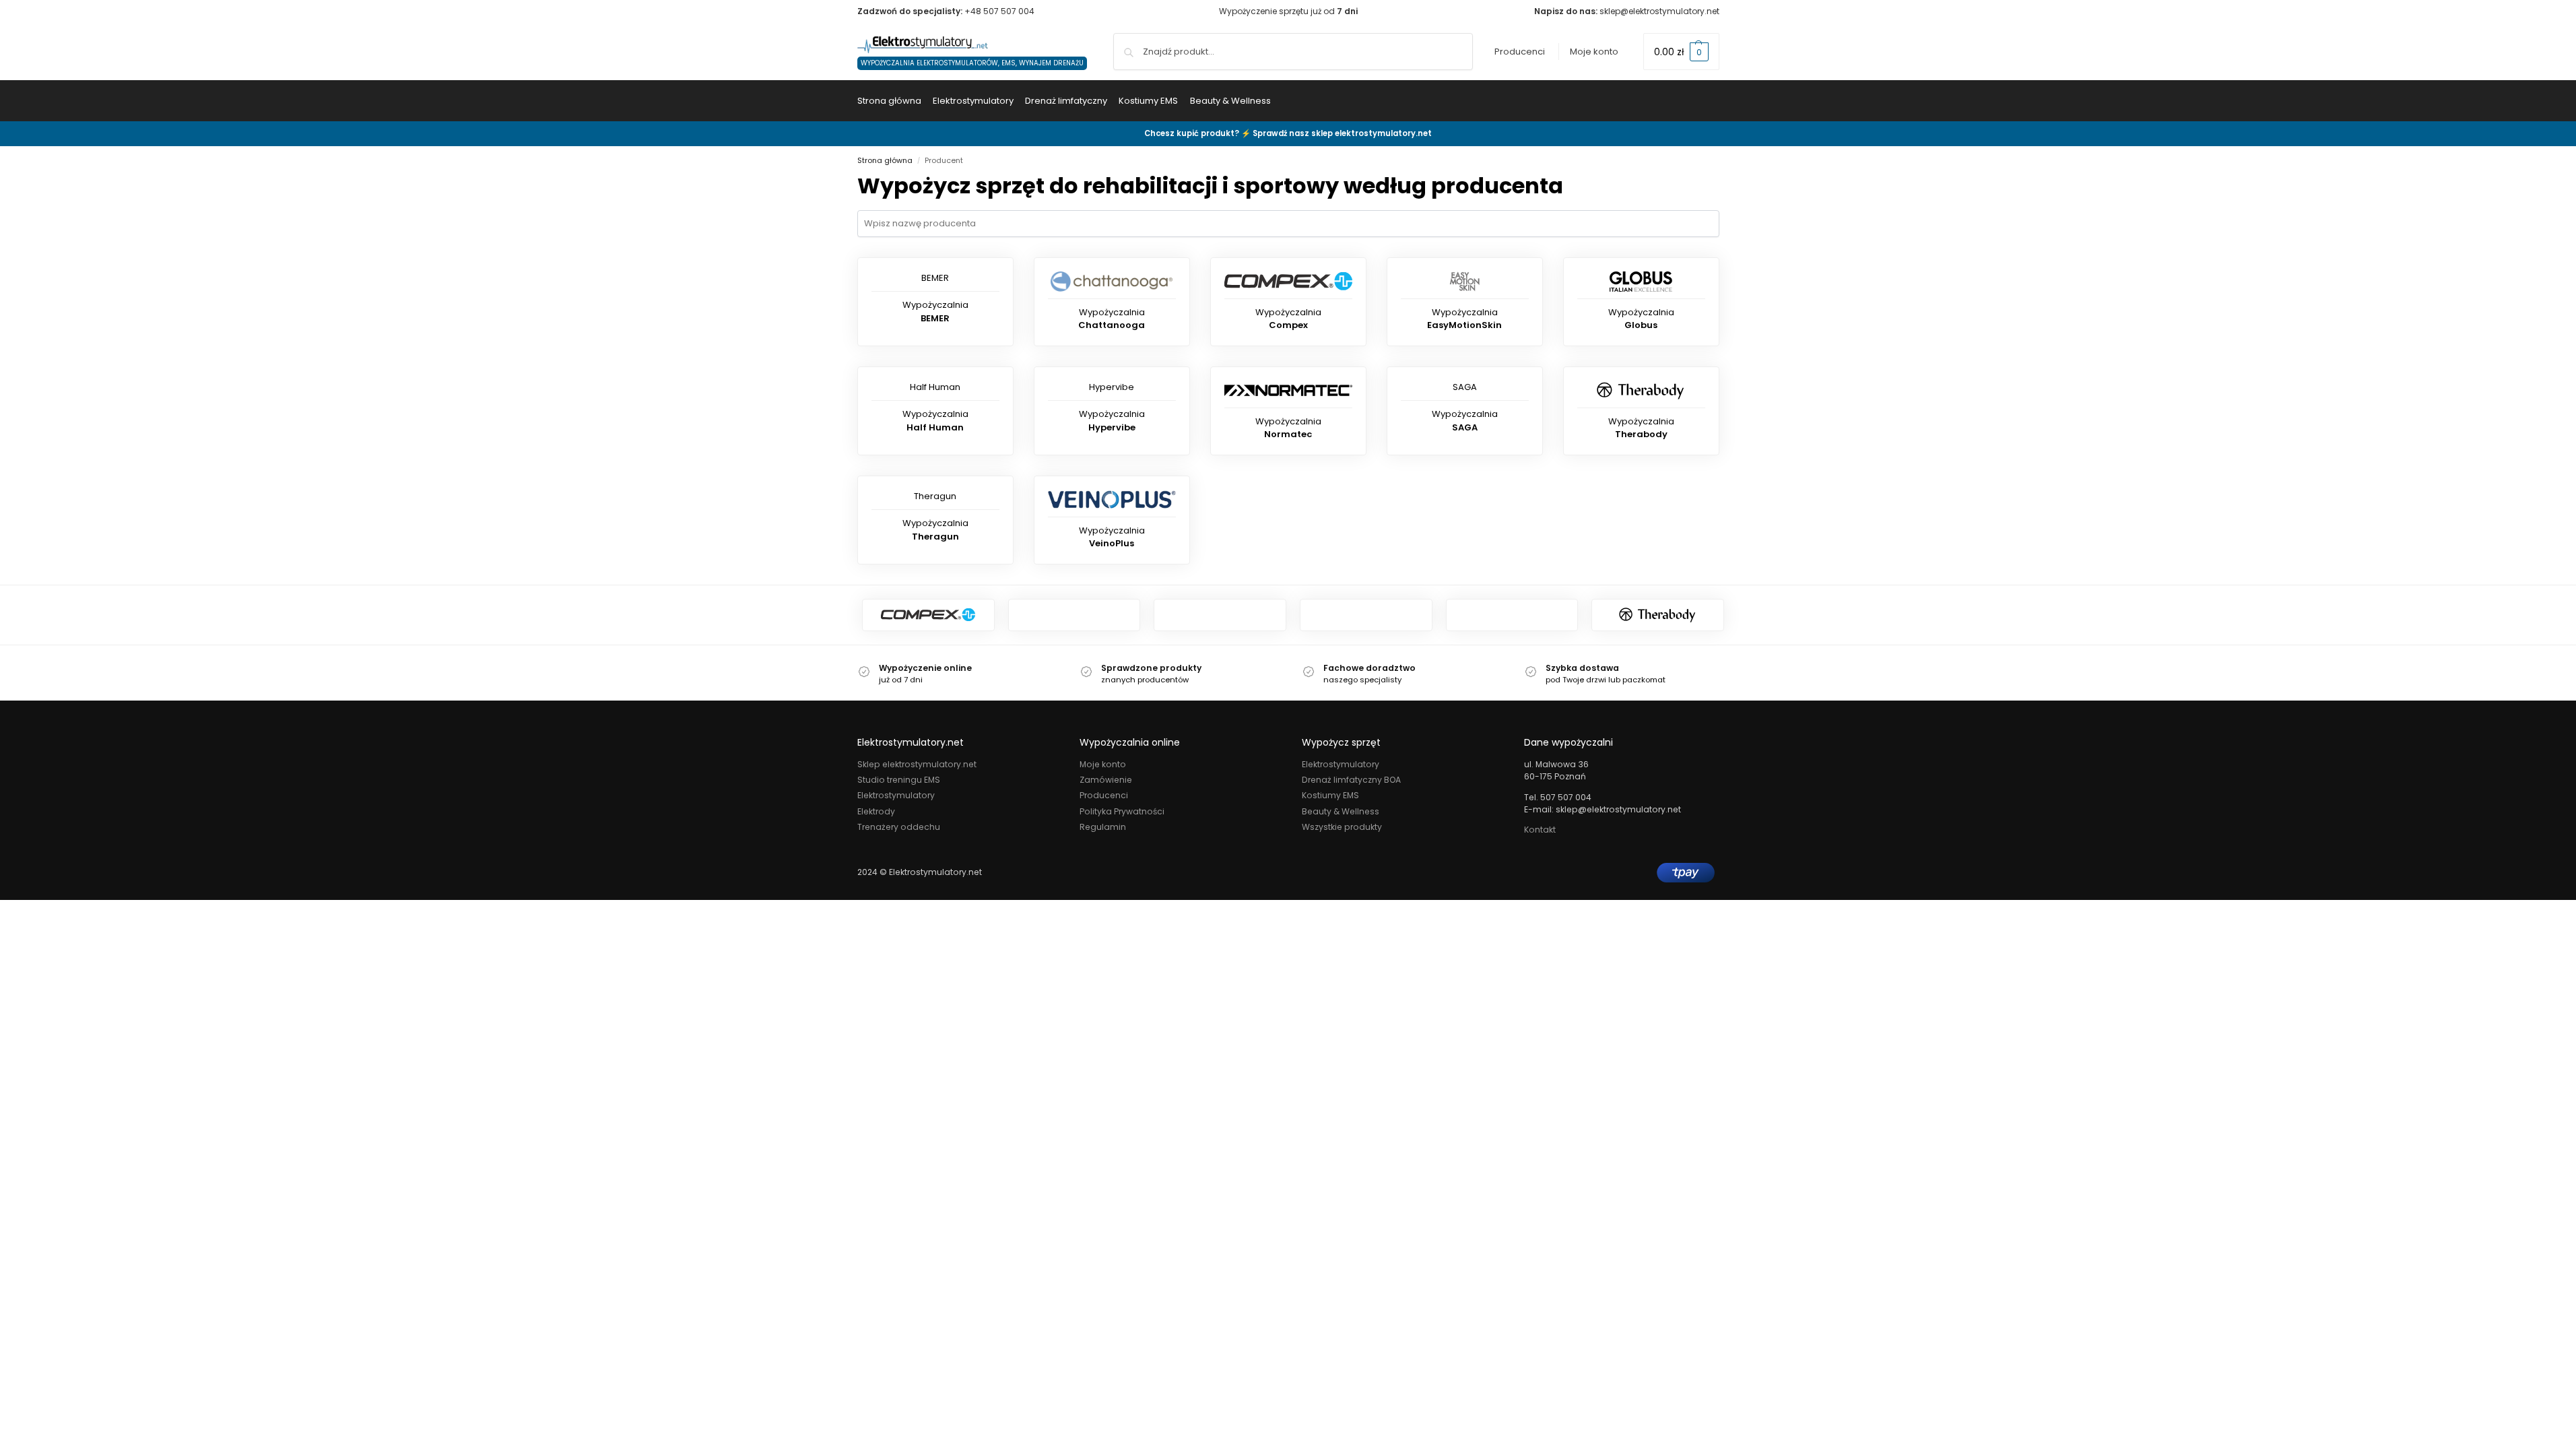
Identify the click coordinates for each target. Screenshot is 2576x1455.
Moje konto (1594, 52)
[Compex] (928, 615)
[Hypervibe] (1366, 615)
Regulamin (1103, 827)
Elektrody (876, 811)
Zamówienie (1106, 780)
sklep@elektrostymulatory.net (1659, 11)
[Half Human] (1220, 615)
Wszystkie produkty (1342, 827)
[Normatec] (1075, 615)
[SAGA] (1512, 615)
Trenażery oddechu (899, 827)
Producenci (1520, 52)
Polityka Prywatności (1122, 811)
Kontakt (1540, 830)
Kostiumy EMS (1330, 795)
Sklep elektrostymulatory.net (917, 764)
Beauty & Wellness (1341, 811)
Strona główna (885, 160)
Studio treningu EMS (899, 780)
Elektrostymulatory (896, 795)
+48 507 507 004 (999, 11)
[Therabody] (1658, 615)
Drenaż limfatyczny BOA (1351, 780)
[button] (1681, 52)
